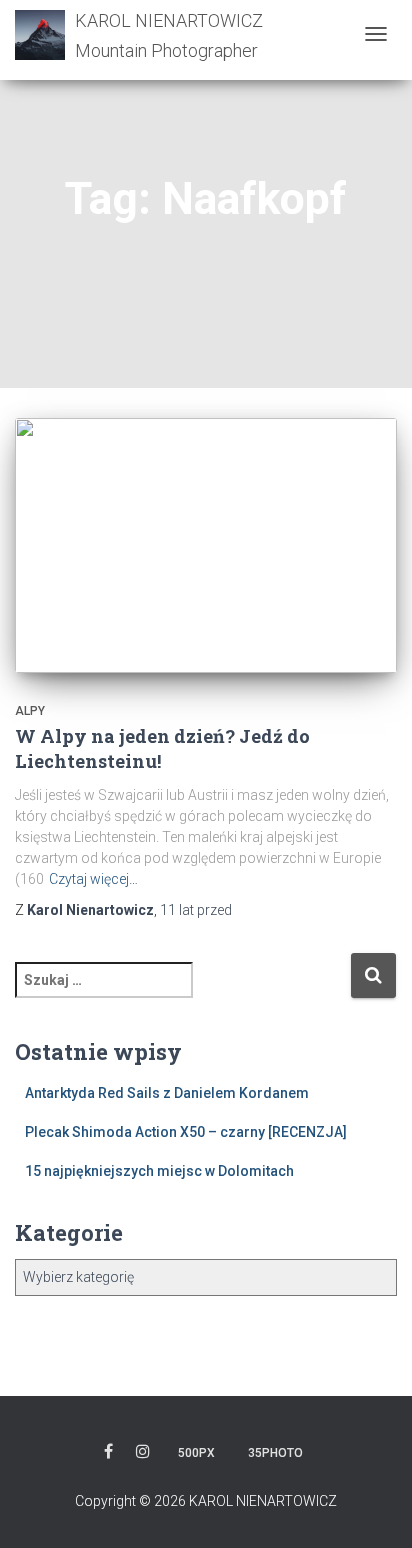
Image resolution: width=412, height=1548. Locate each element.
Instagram (143, 1454)
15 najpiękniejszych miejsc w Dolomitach (159, 1171)
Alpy (30, 711)
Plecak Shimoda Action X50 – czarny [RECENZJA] (186, 1132)
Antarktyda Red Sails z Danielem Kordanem (167, 1093)
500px (196, 1453)
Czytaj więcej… (93, 879)
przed (196, 910)
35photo (275, 1453)
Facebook (108, 1454)
